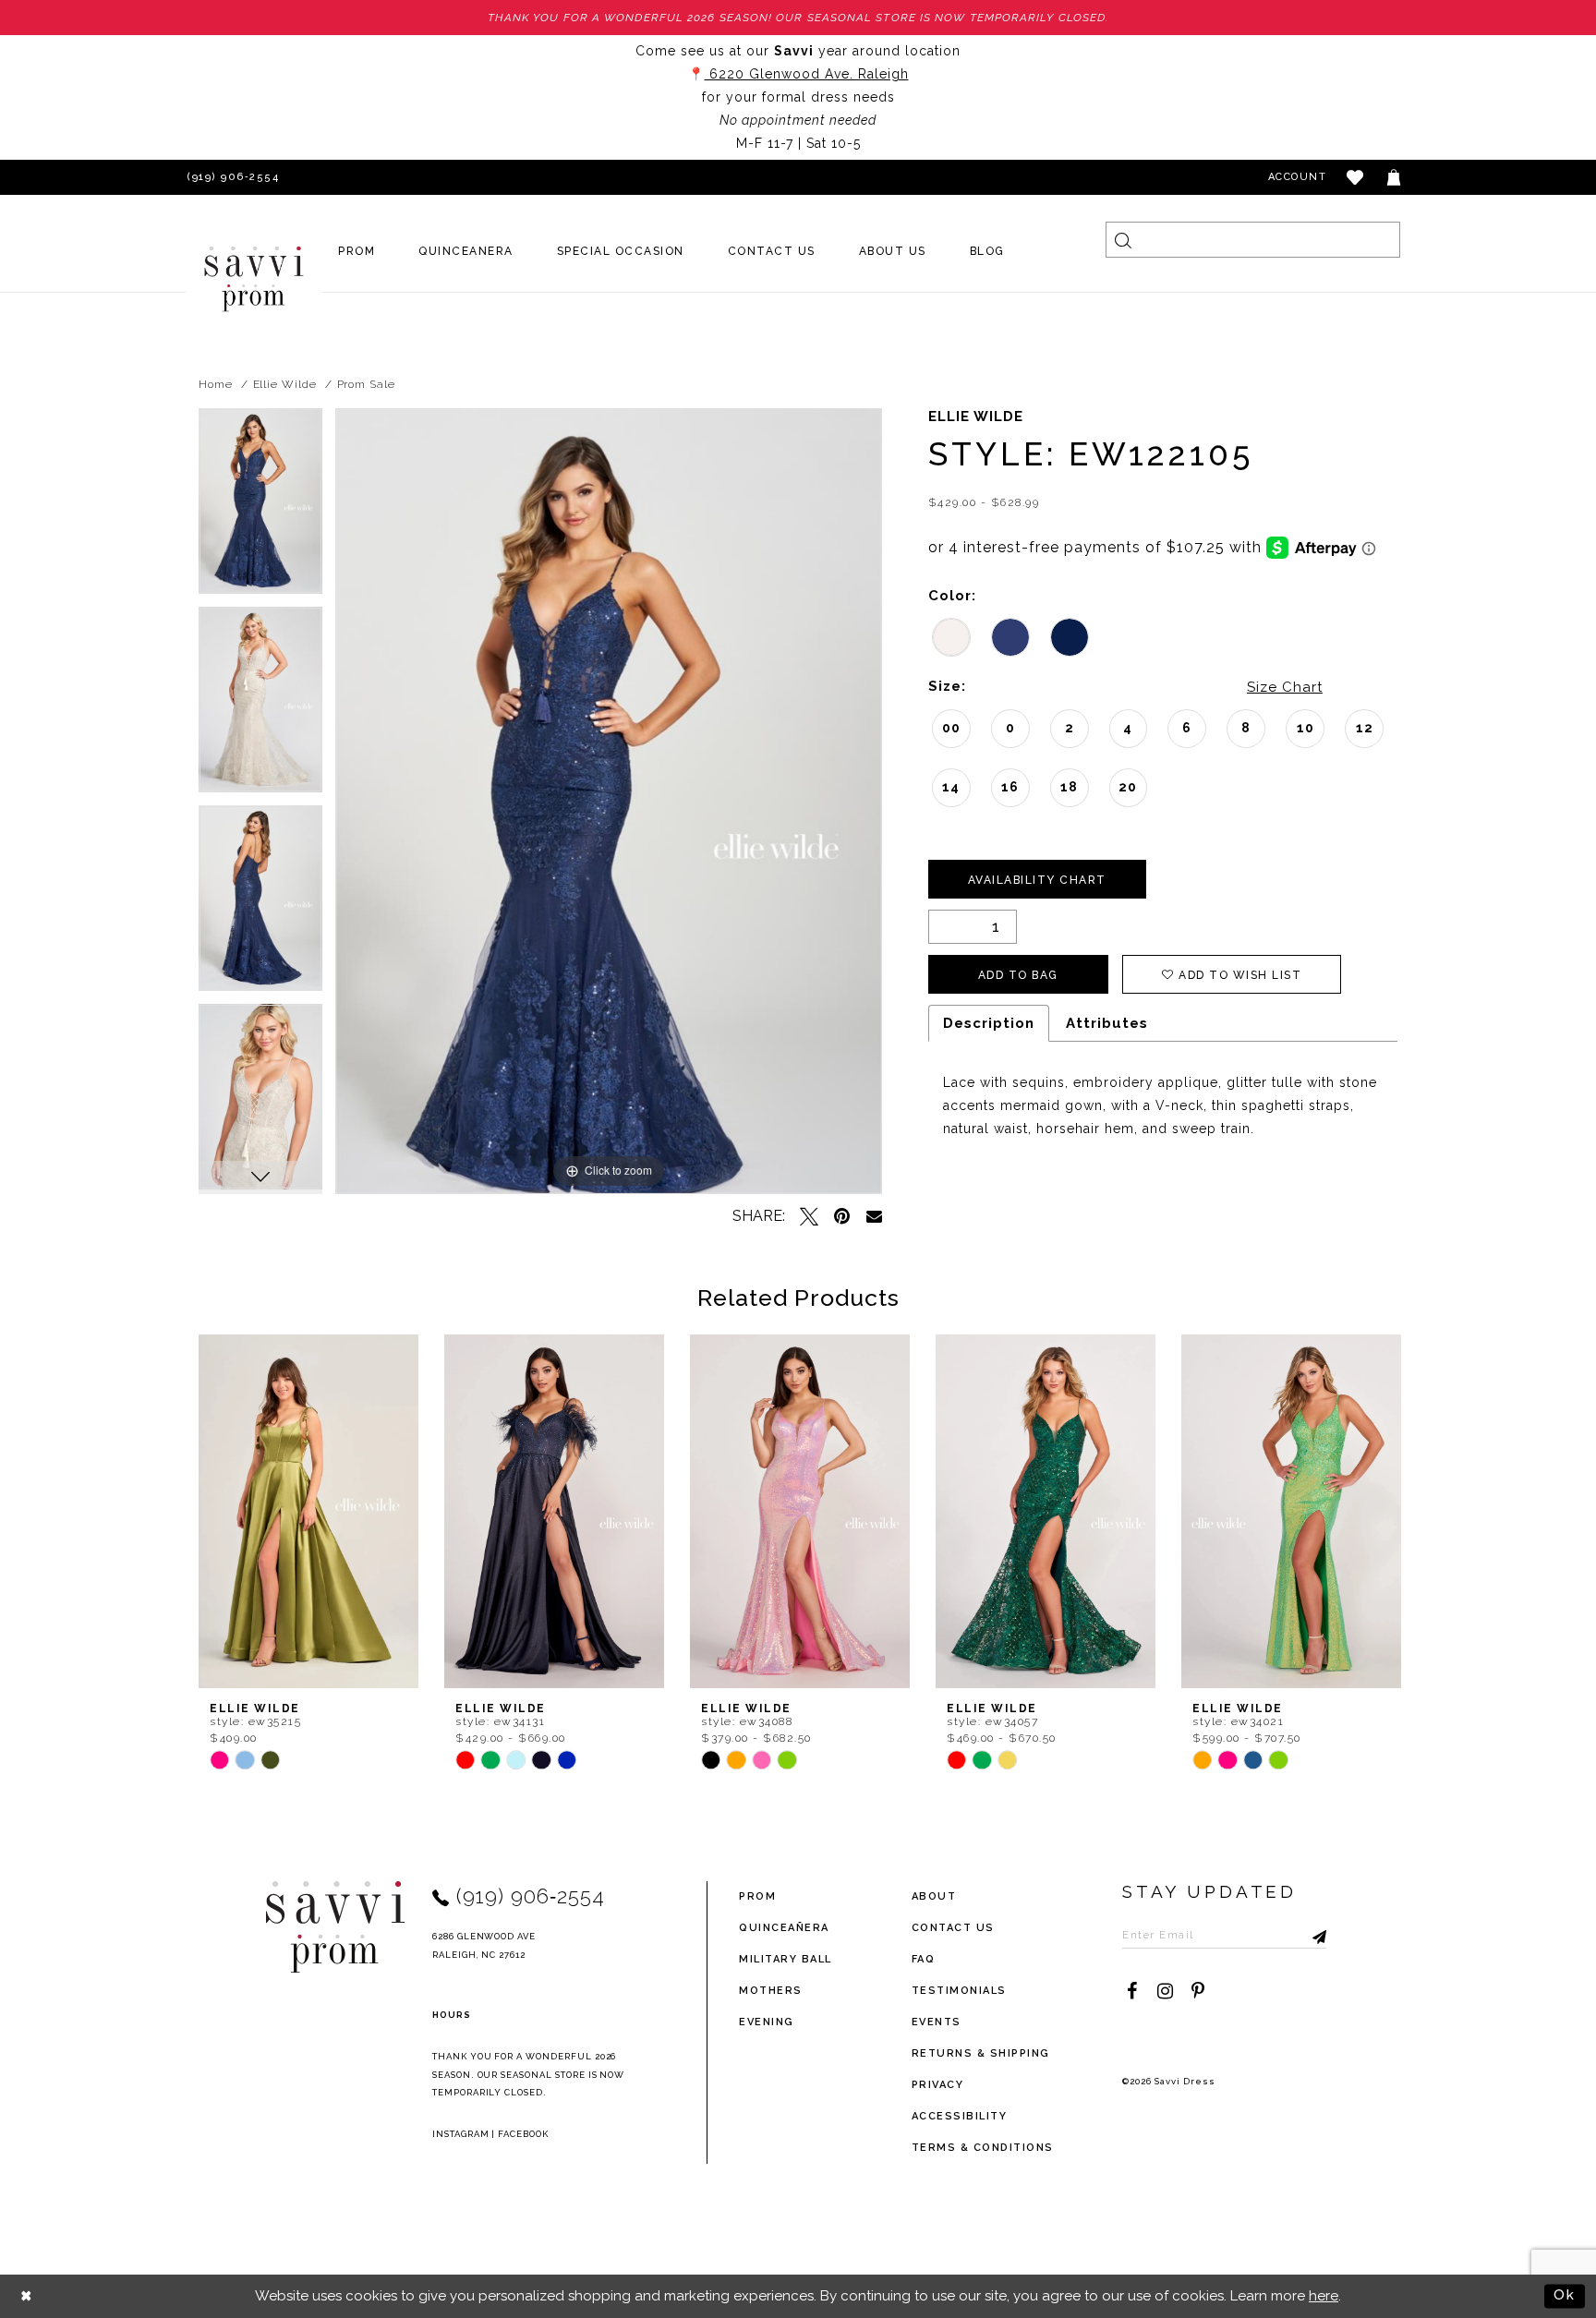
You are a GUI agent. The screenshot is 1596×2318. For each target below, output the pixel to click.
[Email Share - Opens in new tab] (874, 1216)
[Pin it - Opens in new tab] (842, 1216)
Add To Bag (1018, 975)
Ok (1565, 2295)
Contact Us (953, 1928)
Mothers (771, 1991)
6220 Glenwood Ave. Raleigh (807, 74)
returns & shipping (981, 2053)
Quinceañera (784, 1928)
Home (216, 384)
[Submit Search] (1124, 240)
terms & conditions (983, 2148)
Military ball (786, 1959)
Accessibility (960, 2116)
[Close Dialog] (27, 2296)
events (937, 2022)
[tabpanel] (260, 507)
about (934, 1896)
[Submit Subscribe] (1312, 1935)
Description (989, 1023)
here (1324, 2296)
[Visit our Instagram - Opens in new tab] (1165, 1991)
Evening (767, 2022)
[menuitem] (357, 251)
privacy (938, 2085)
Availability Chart (1037, 880)
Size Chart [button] (1285, 687)
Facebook (523, 2134)
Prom (757, 1896)
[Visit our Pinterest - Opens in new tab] (1198, 1991)
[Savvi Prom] (254, 279)
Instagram (461, 2134)
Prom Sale (366, 384)
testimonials (959, 1991)
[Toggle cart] (1395, 177)
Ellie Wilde (285, 384)
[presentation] (308, 1511)
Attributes (1107, 1023)
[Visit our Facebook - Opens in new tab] (1131, 1991)
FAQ (924, 1959)
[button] (1356, 177)
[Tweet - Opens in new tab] (809, 1216)
